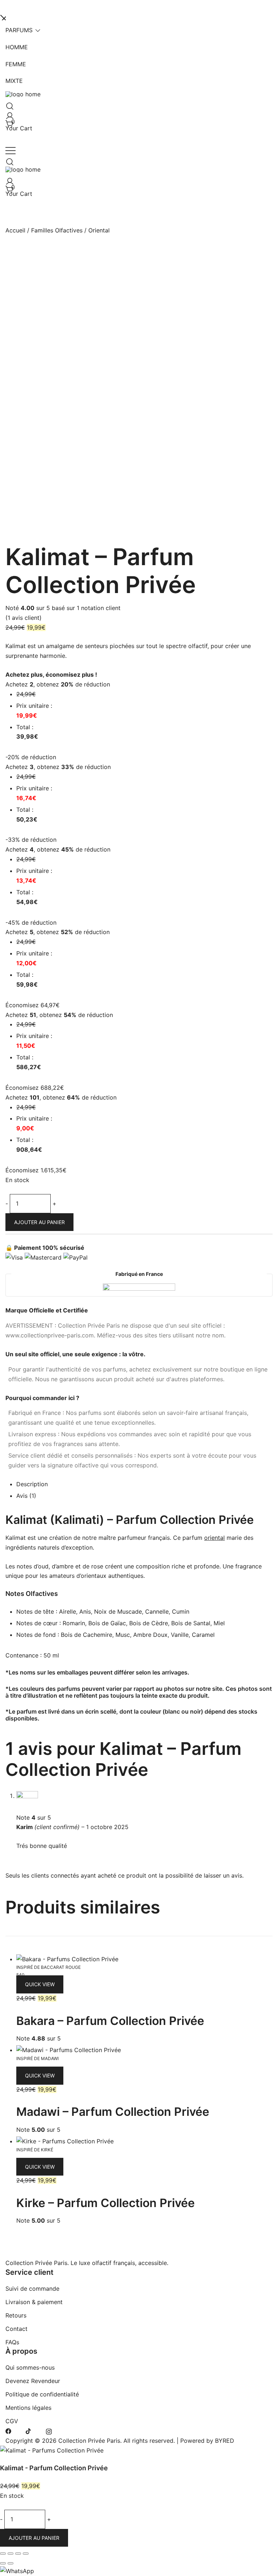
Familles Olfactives (57, 230)
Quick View (40, 1984)
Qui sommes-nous (30, 2367)
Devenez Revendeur (33, 2381)
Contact (16, 2329)
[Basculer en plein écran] (10, 2554)
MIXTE (14, 81)
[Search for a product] (8, 104)
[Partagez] (18, 2554)
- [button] (7, 1203)
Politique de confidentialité (42, 2394)
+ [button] (54, 1203)
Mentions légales (28, 2408)
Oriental (99, 230)
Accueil (15, 230)
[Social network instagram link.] (49, 2431)
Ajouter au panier (39, 1222)
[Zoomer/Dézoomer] (3, 2554)
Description (32, 1484)
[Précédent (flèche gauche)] (3, 2563)
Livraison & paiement (34, 2302)
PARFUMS (19, 30)
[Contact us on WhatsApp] (17, 2571)
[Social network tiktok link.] (29, 2431)
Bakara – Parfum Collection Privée (110, 2021)
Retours (16, 2315)
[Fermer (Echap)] (26, 2554)
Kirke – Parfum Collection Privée (106, 2203)
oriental (214, 1538)
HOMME (17, 47)
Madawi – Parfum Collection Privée (113, 2112)
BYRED (225, 2441)
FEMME (16, 64)
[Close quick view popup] (3, 17)
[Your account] (8, 114)
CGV (12, 2421)
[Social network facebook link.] (8, 2431)
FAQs (12, 2342)
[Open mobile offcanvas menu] (10, 150)
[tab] (144, 1485)
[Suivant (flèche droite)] (10, 2563)
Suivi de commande (32, 2289)
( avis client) (24, 618)
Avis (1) (26, 1496)
